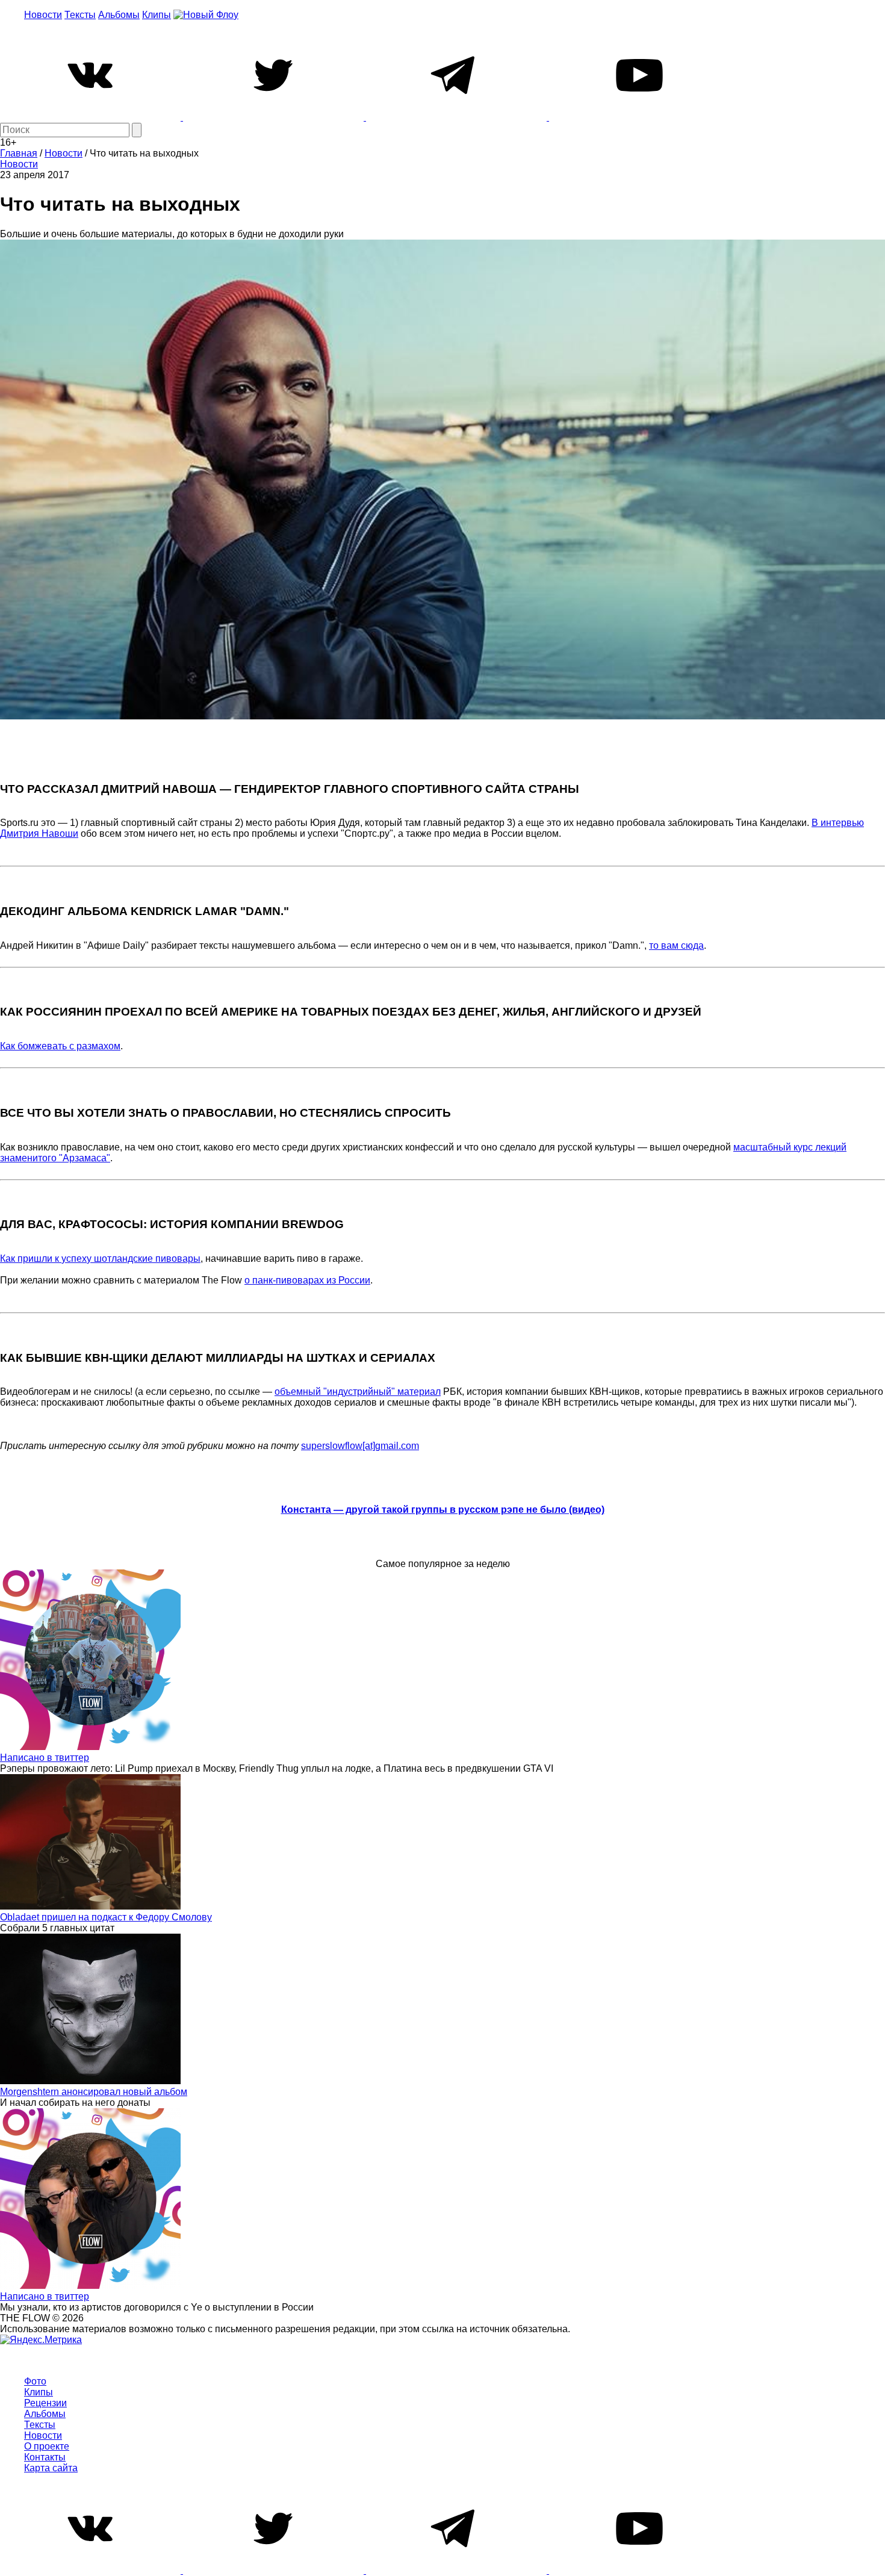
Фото (35, 2381)
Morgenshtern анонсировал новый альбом (94, 2092)
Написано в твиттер (45, 1758)
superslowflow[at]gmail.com (360, 1446)
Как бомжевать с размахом (60, 1046)
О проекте (47, 2446)
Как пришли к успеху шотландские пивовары (100, 1259)
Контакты (45, 2457)
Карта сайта (51, 2468)
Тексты (80, 15)
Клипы (157, 15)
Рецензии (45, 2403)
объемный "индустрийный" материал (358, 1392)
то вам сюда (676, 945)
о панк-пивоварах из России (307, 1280)
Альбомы (119, 15)
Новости (43, 15)
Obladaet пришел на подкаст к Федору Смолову (106, 1917)
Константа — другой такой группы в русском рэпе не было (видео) (443, 1510)
